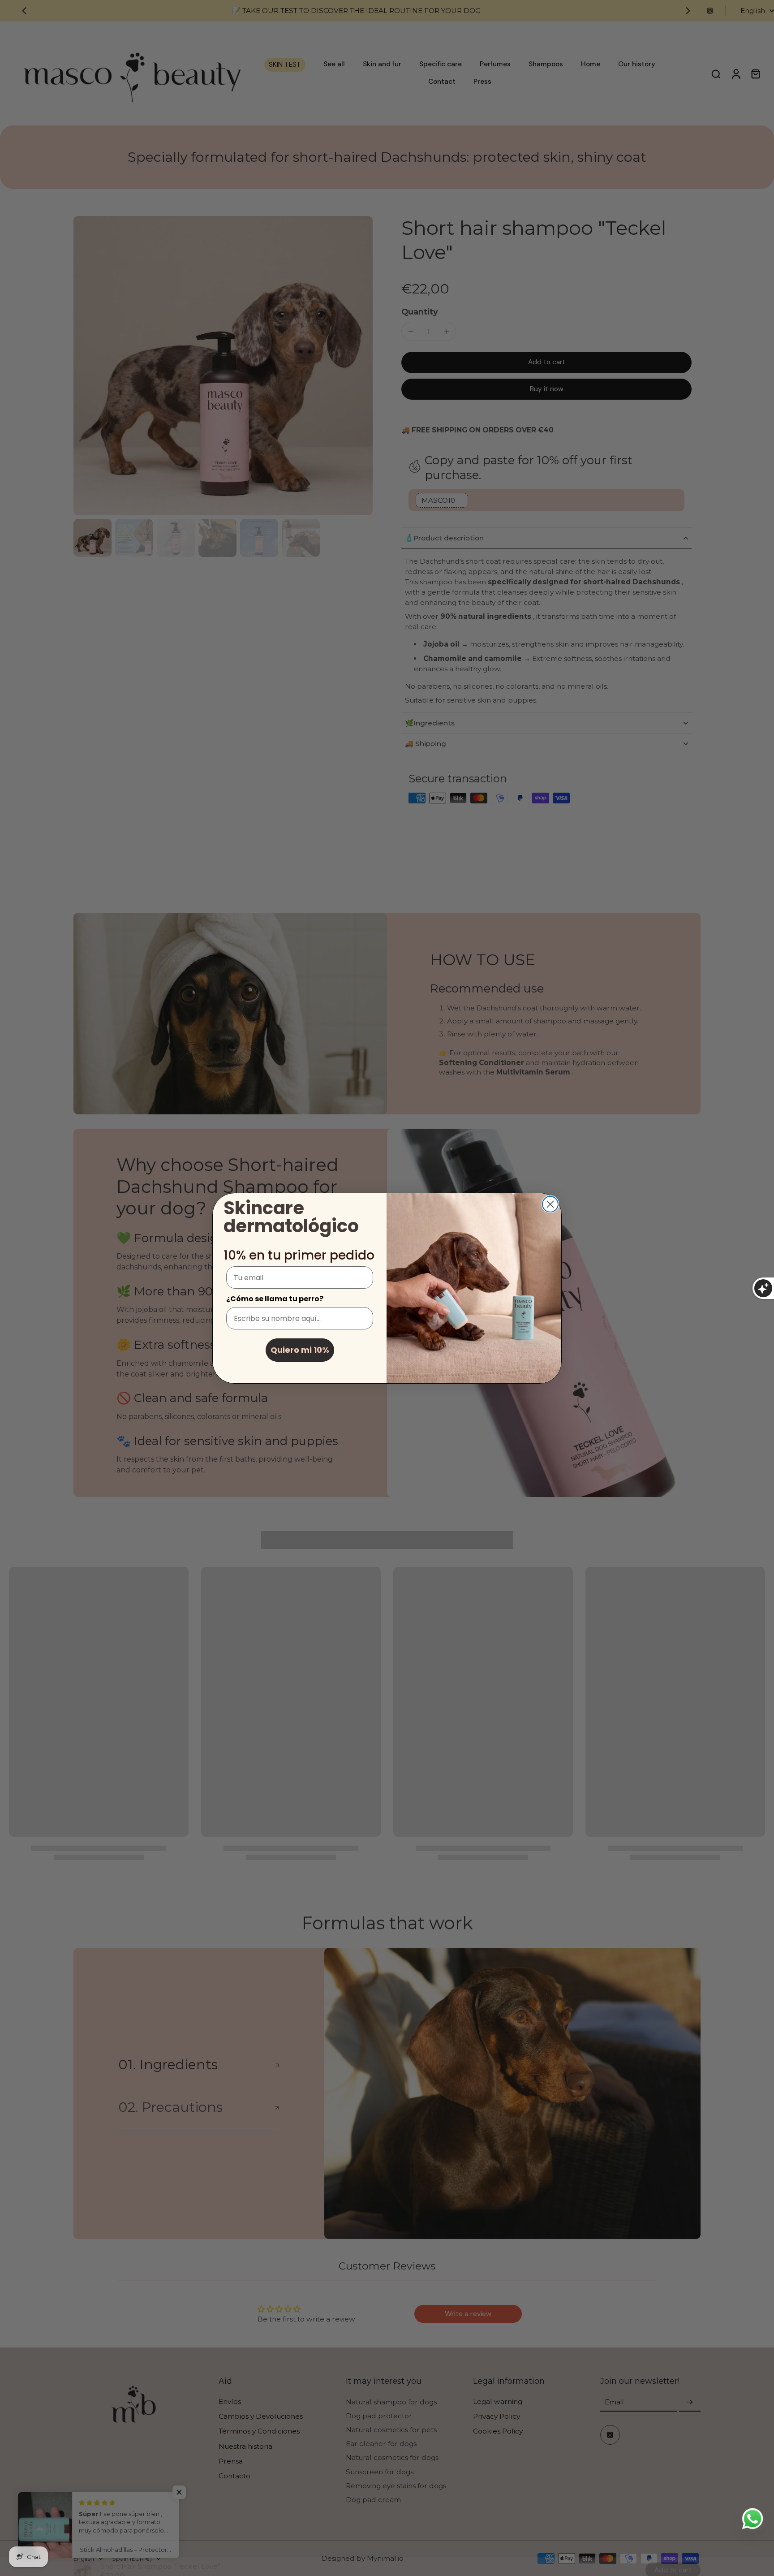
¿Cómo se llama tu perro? (275, 1299)
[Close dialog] (550, 1204)
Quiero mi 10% (300, 1350)
